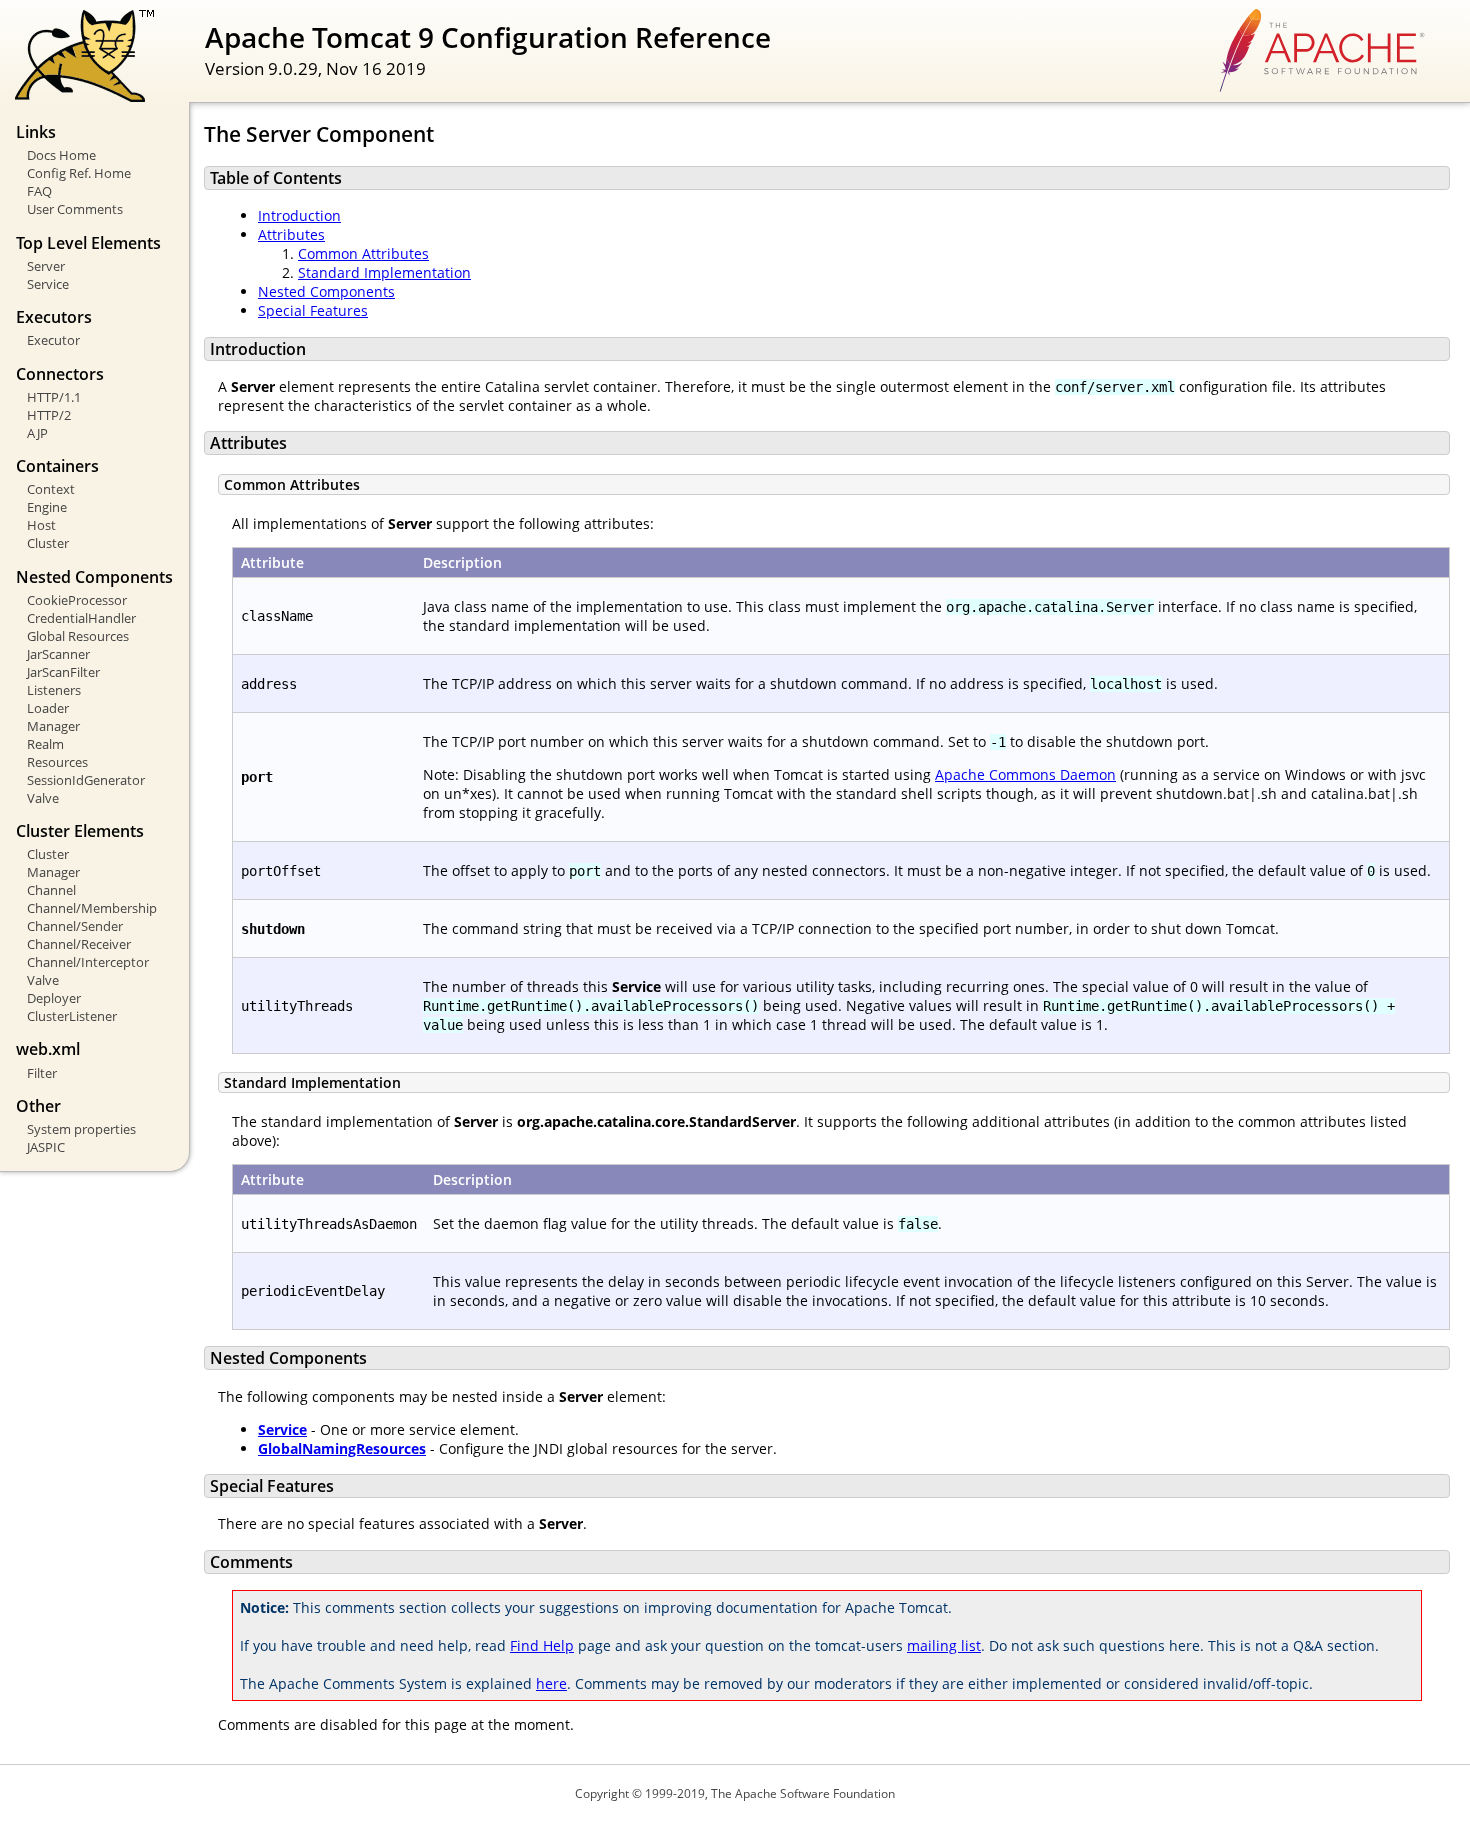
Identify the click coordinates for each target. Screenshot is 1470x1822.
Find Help (542, 1645)
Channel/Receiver (79, 944)
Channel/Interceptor (88, 962)
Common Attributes (363, 253)
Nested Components (326, 291)
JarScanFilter (63, 672)
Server (46, 266)
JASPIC (46, 1147)
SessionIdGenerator (86, 780)
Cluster (48, 543)
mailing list (944, 1645)
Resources (57, 762)
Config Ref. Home (79, 173)
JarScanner (58, 654)
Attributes (291, 234)
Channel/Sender (75, 926)
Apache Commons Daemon (1025, 774)
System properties (81, 1129)
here (551, 1683)
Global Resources (78, 636)
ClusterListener (72, 1016)
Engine (47, 507)
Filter (42, 1073)
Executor (53, 340)
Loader (48, 708)
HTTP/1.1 (54, 397)
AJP (37, 433)
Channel (51, 890)
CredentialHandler (81, 618)
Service (48, 284)
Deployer (54, 998)
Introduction (299, 215)
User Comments (75, 209)
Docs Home (61, 155)
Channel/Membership (92, 908)
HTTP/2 (49, 415)
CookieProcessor (77, 600)
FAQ (39, 191)
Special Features (313, 310)
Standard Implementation (384, 272)
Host (41, 525)
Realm (45, 744)
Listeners (54, 690)
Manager (53, 726)
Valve (43, 798)
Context (51, 489)
